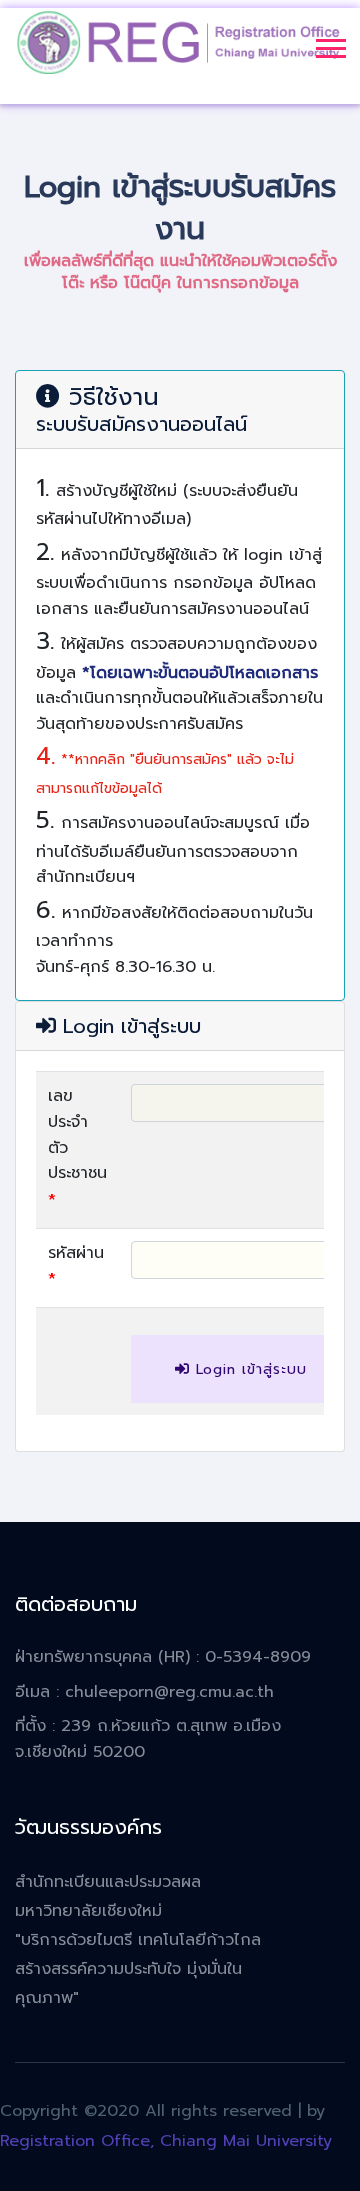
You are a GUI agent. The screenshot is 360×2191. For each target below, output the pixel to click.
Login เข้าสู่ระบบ (248, 1369)
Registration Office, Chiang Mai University (166, 2141)
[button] (329, 44)
